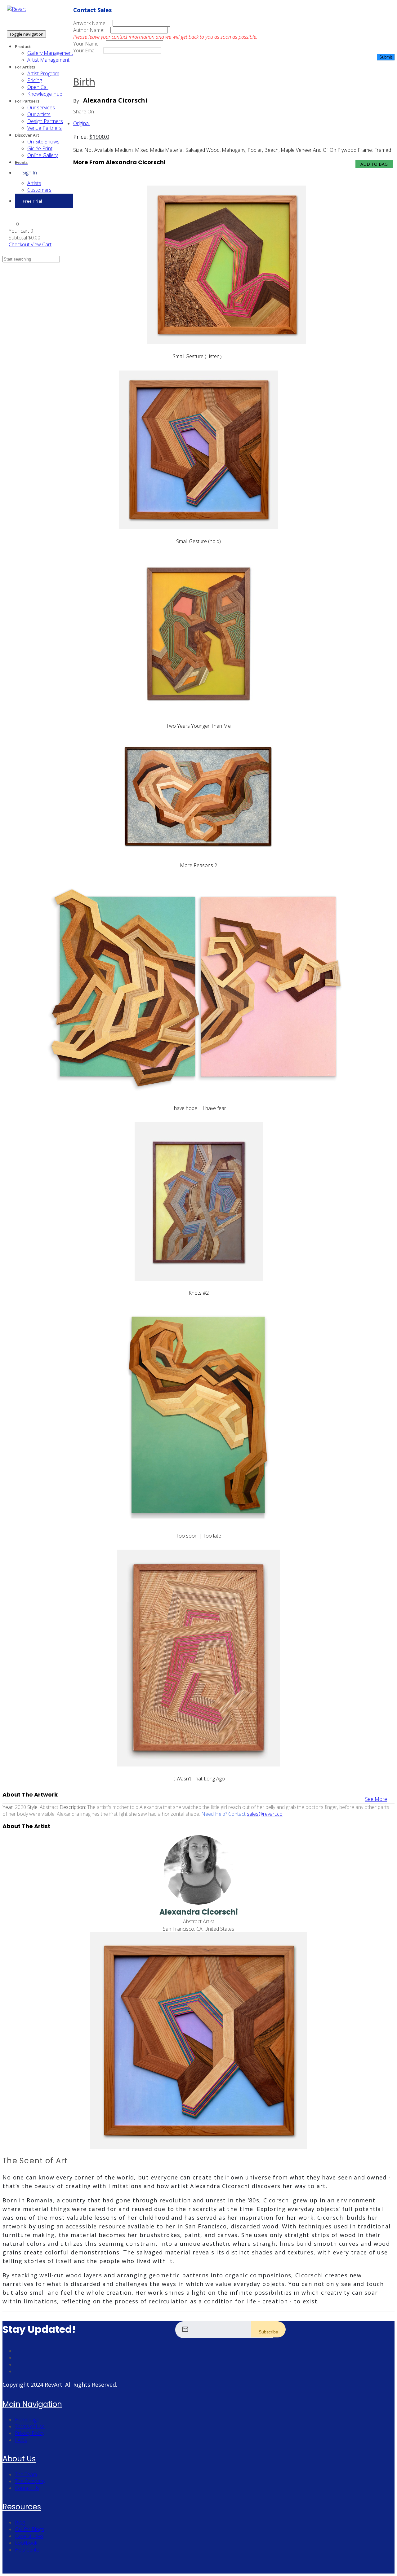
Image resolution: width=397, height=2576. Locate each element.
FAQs (21, 2440)
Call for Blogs (29, 2529)
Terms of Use (30, 2426)
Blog (20, 2522)
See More (376, 1799)
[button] (14, 224)
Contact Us (27, 2488)
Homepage (27, 2420)
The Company (30, 2481)
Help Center (28, 2550)
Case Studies (29, 2536)
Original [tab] (81, 123)
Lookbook (26, 2543)
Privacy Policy (30, 2433)
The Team (26, 2474)
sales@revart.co (265, 1814)
